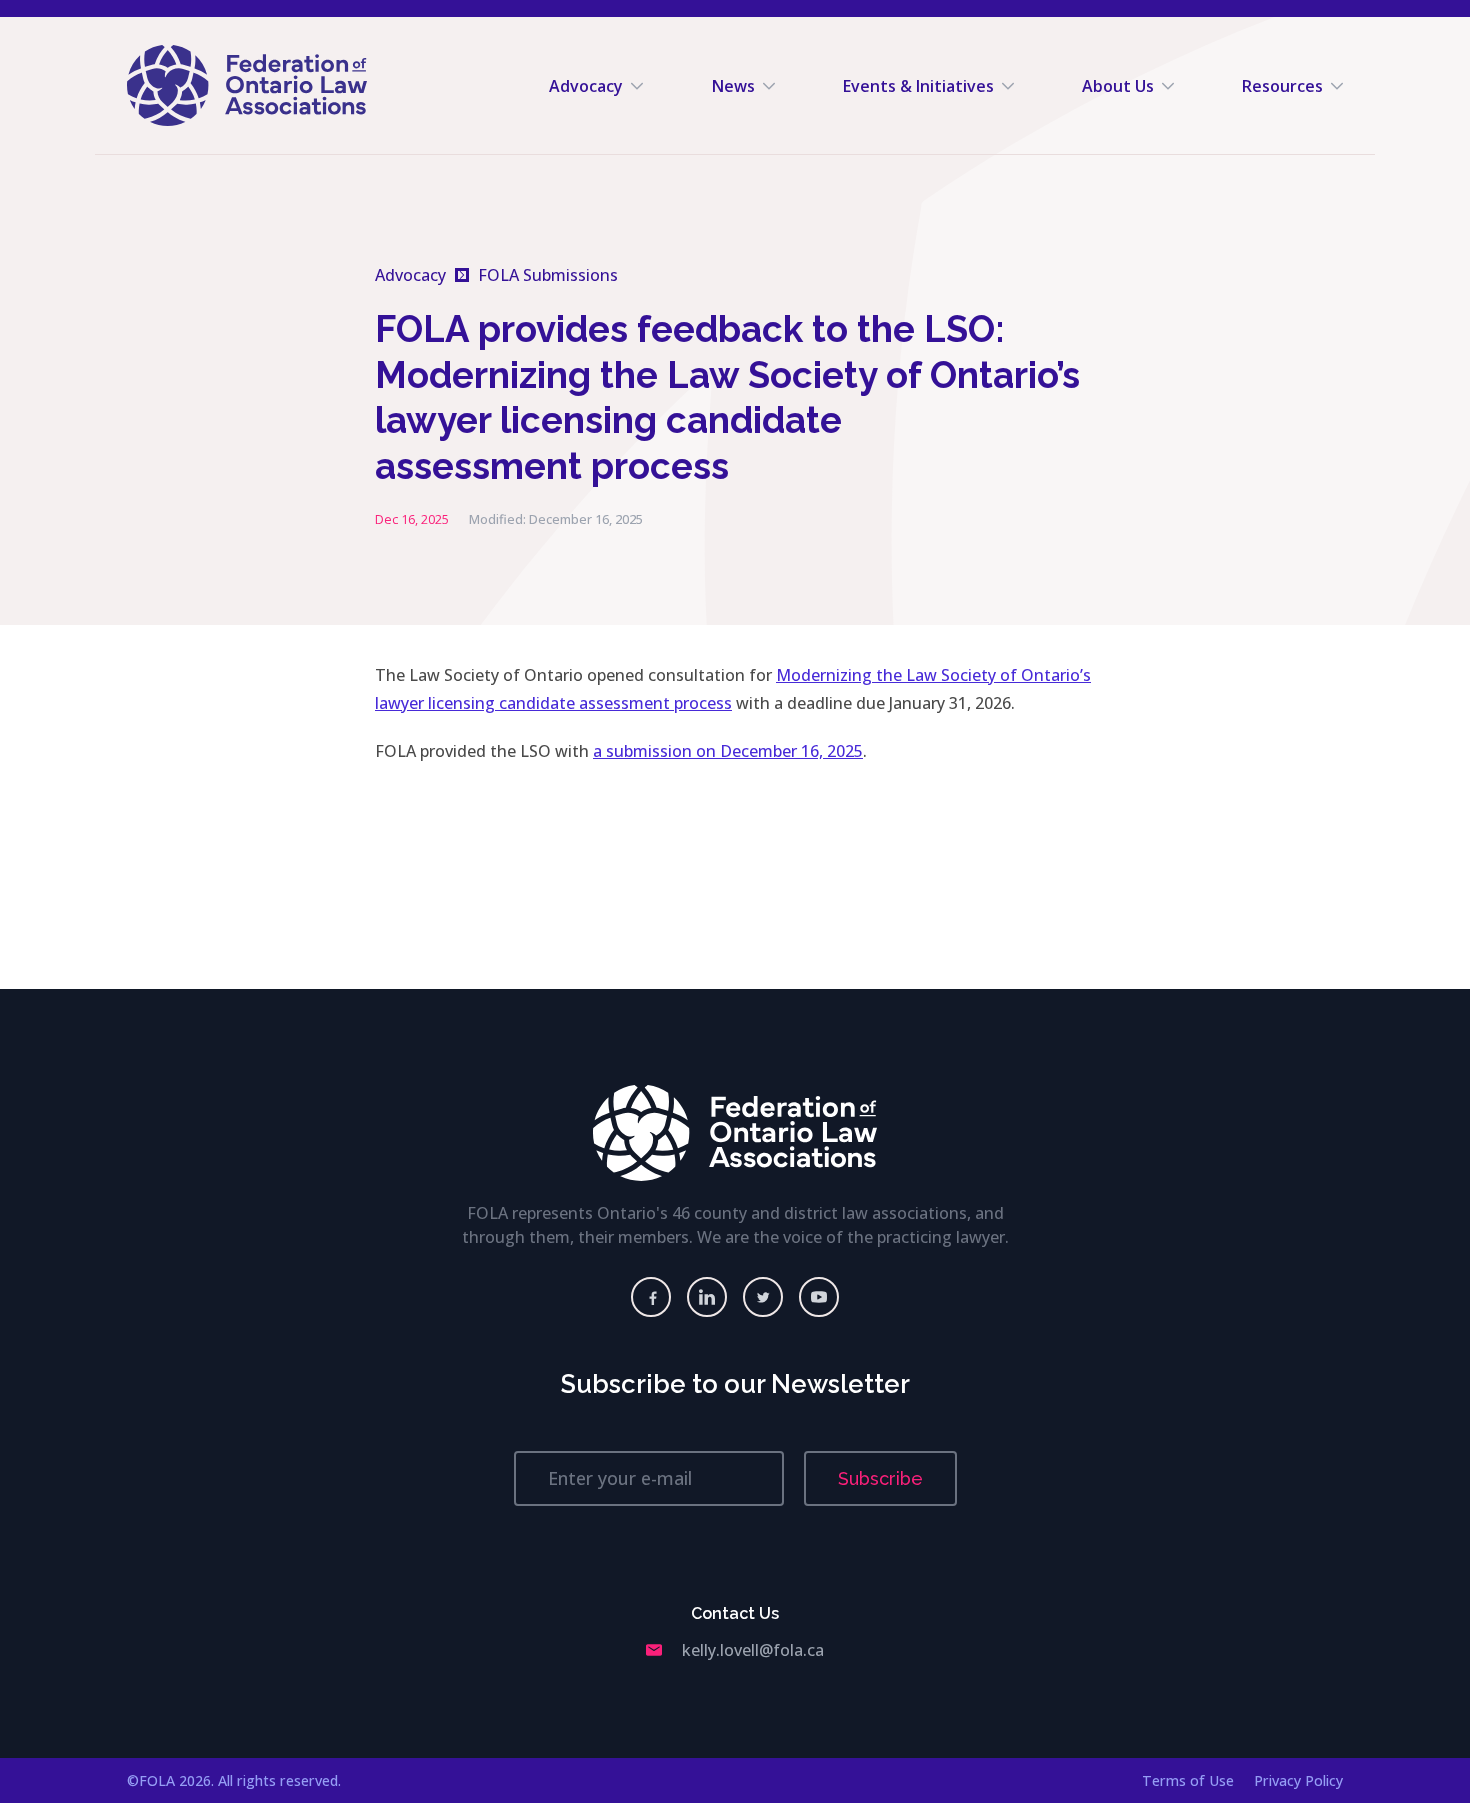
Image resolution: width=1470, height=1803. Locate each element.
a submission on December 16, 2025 (728, 751)
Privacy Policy (1298, 1780)
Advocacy (586, 86)
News (733, 86)
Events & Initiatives (918, 86)
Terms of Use (1188, 1780)
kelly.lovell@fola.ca (753, 1650)
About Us (1118, 86)
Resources (1282, 86)
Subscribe (880, 1478)
